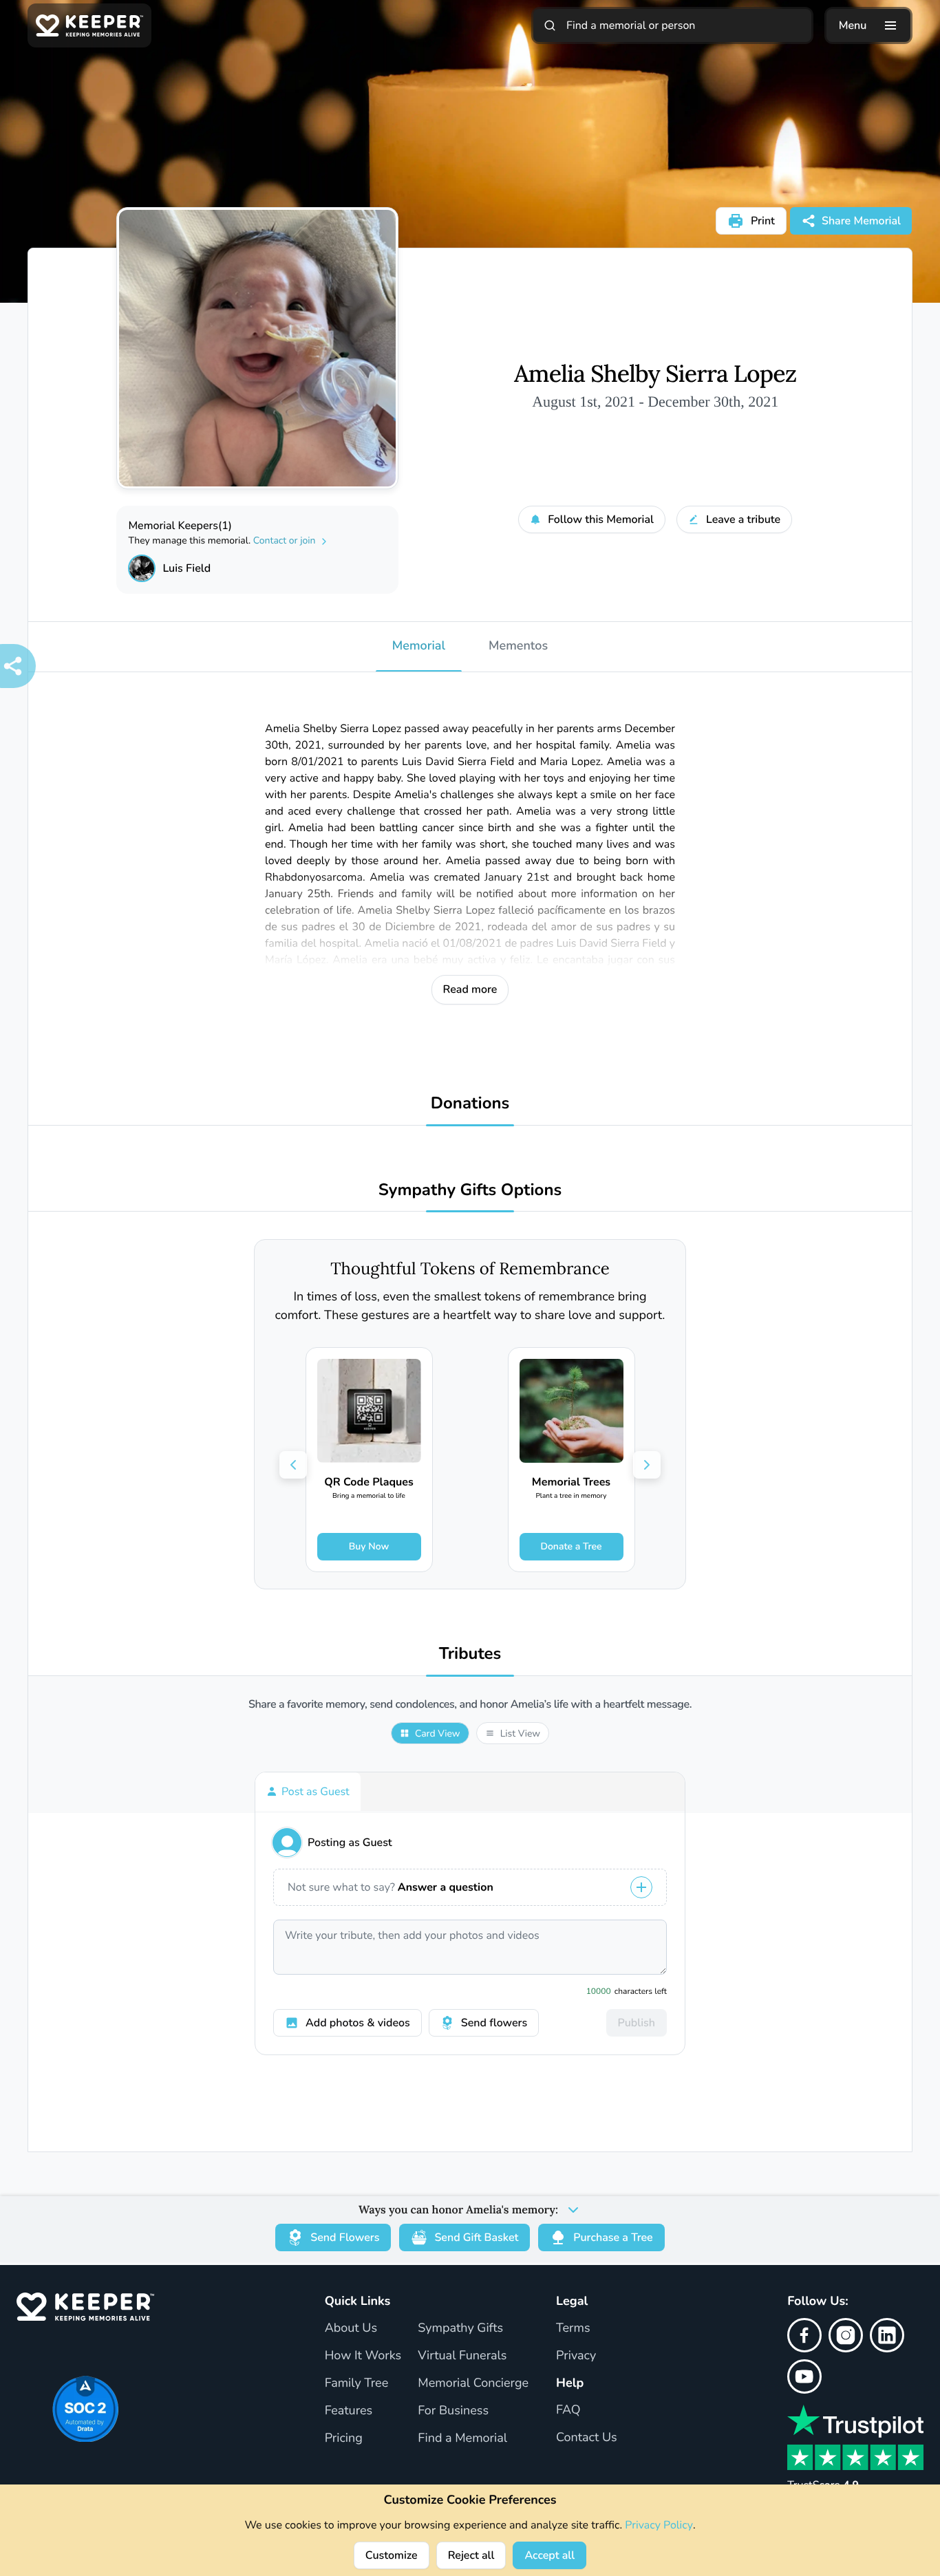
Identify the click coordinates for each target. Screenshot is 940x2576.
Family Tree (357, 2383)
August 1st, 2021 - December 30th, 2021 (655, 401)
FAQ (568, 2410)
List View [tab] (520, 1734)
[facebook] (804, 2335)
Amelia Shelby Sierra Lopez (655, 374)
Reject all (471, 2555)
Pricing (344, 2438)
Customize (392, 2555)
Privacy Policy (659, 2525)
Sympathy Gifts (460, 2328)
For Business (453, 2411)
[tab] (308, 1792)
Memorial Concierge (473, 2383)
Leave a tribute (743, 519)
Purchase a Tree (613, 2237)
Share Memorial (861, 221)
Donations (470, 1104)
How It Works (363, 2356)
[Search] (550, 25)
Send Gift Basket (476, 2237)
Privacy (576, 2356)
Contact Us (587, 2438)
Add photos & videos (358, 2023)
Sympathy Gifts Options (470, 1191)
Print (763, 221)
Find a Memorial (462, 2438)
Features (349, 2411)
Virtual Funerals (462, 2356)
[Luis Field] (142, 568)
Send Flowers (345, 2237)
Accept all (549, 2555)
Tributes (470, 1654)
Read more (470, 989)
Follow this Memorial (601, 519)
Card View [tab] (438, 1734)
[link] (369, 1460)
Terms (573, 2328)
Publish (637, 2023)
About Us (351, 2328)
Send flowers (494, 2023)
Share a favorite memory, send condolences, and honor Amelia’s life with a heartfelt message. (470, 1705)
